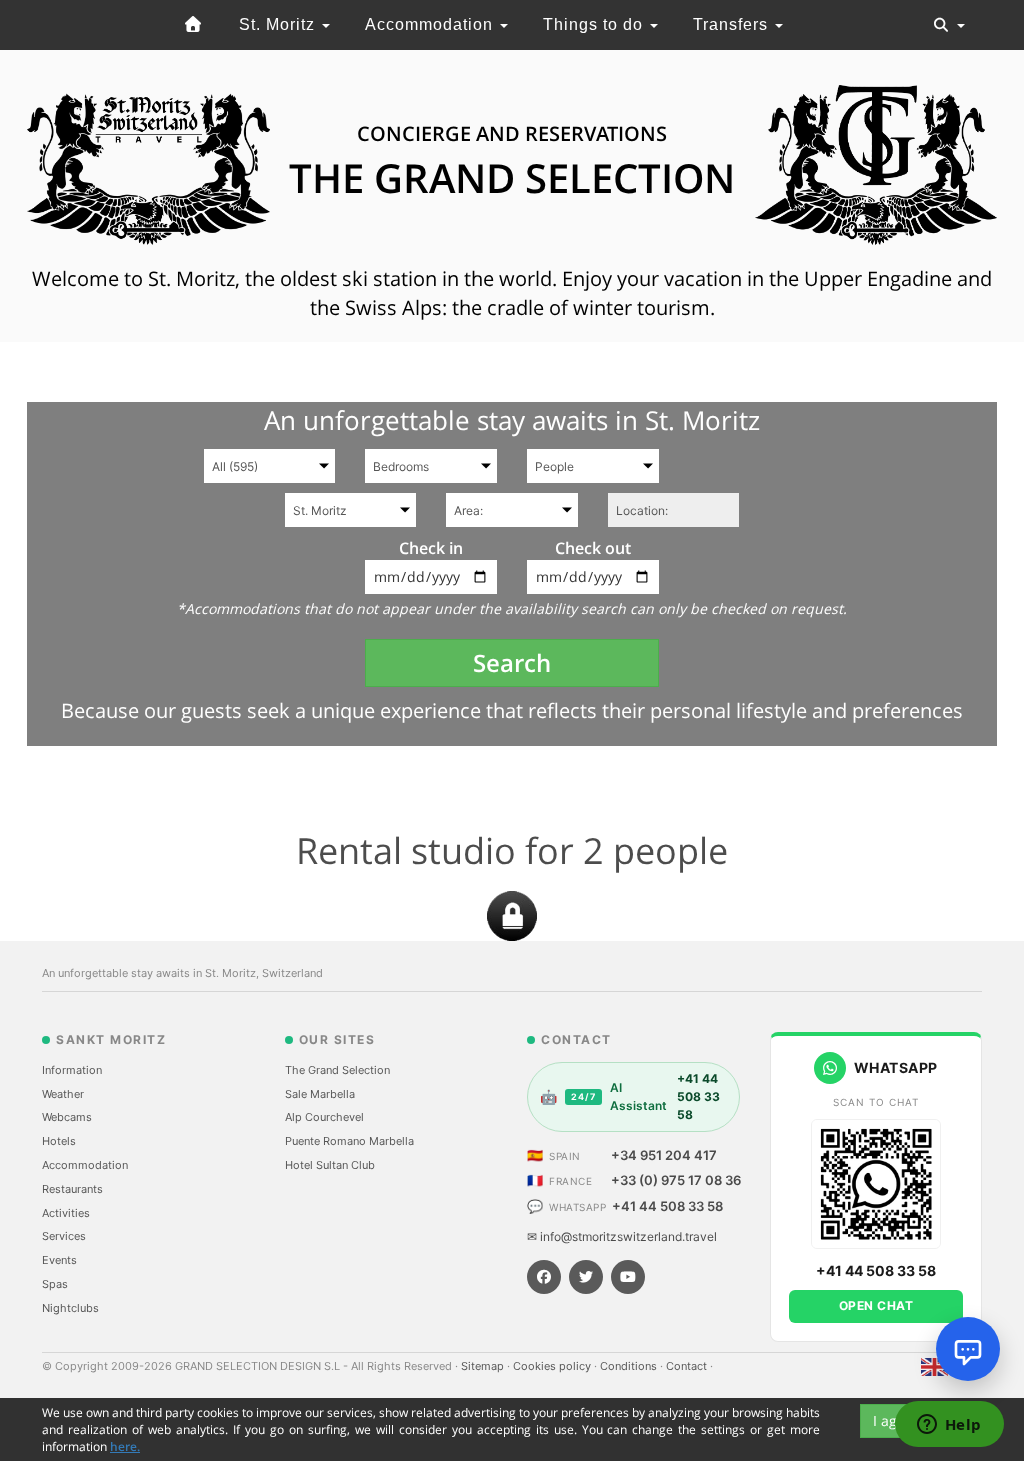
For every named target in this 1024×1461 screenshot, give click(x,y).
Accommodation (431, 24)
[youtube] (628, 1277)
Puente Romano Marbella (349, 1141)
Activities (66, 1213)
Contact (688, 1366)
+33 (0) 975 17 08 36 (676, 1180)
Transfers (733, 24)
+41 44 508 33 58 (667, 1206)
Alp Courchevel (324, 1117)
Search (512, 662)
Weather (63, 1094)
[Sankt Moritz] (194, 25)
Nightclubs (70, 1308)
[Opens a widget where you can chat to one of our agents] (949, 1426)
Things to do (595, 24)
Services (64, 1236)
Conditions (630, 1366)
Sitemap (484, 1366)
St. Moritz (279, 24)
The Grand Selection (337, 1070)
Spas (55, 1284)
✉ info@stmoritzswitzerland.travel (622, 1236)
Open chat (876, 1305)
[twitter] (586, 1277)
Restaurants (72, 1189)
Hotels (59, 1141)
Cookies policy (553, 1366)
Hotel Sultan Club (330, 1165)
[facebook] (544, 1277)
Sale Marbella (320, 1094)
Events (59, 1260)
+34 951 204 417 (664, 1155)
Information (72, 1070)
